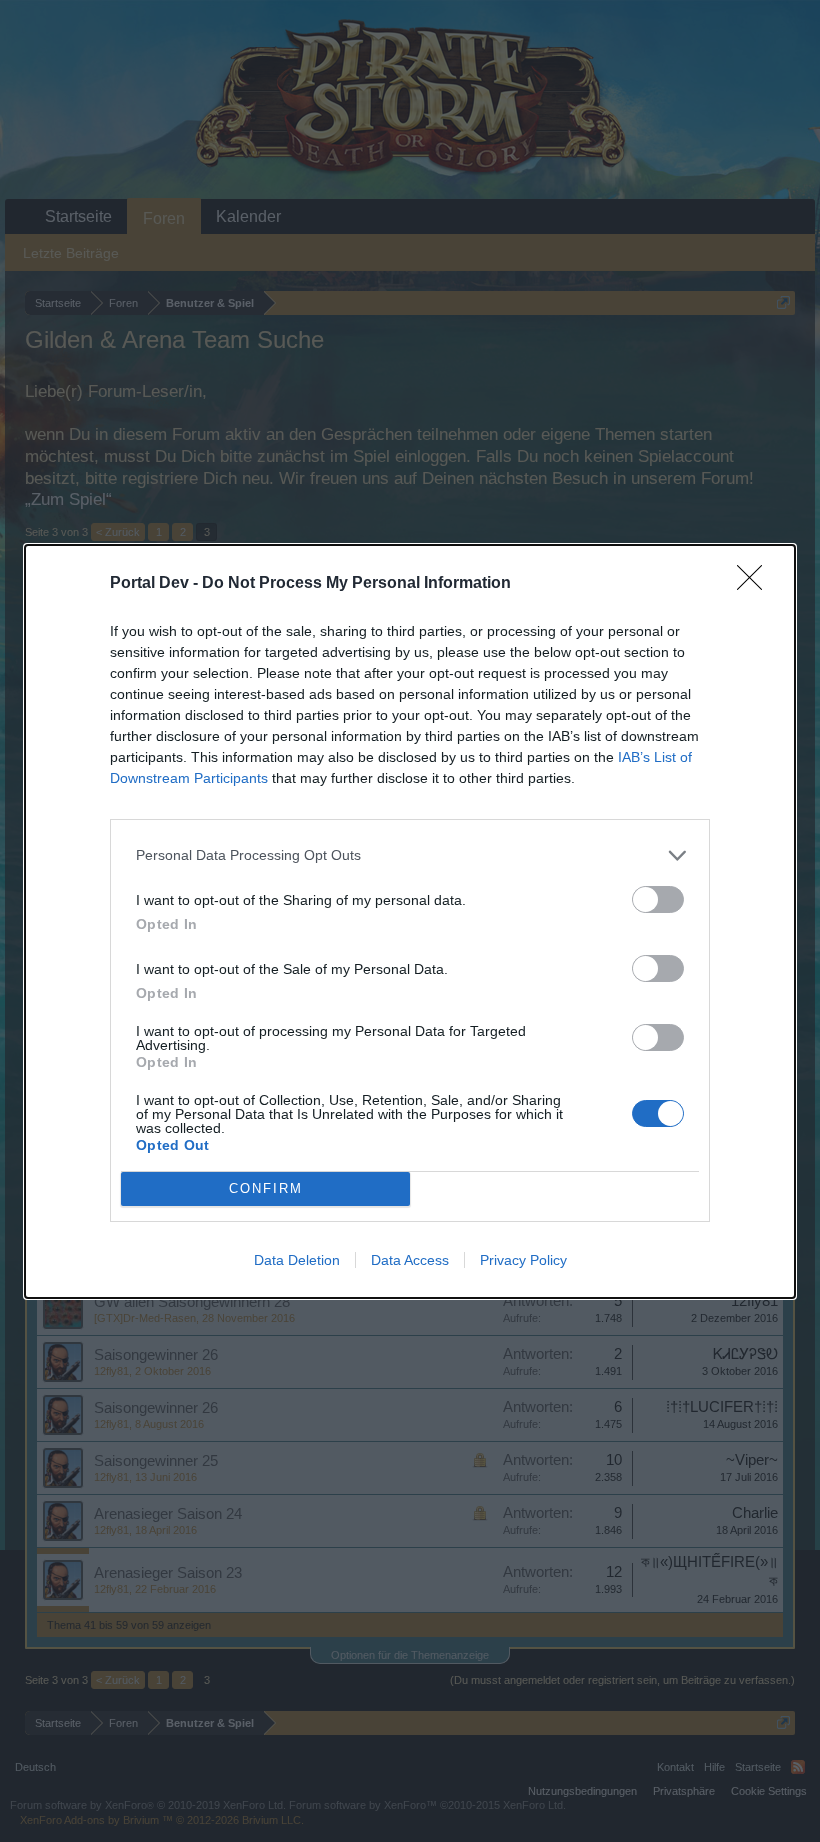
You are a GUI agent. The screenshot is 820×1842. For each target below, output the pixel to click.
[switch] (658, 899)
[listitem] (410, 855)
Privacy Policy (523, 1260)
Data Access (410, 1260)
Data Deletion (297, 1260)
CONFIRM (266, 1188)
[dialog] (410, 921)
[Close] (756, 584)
